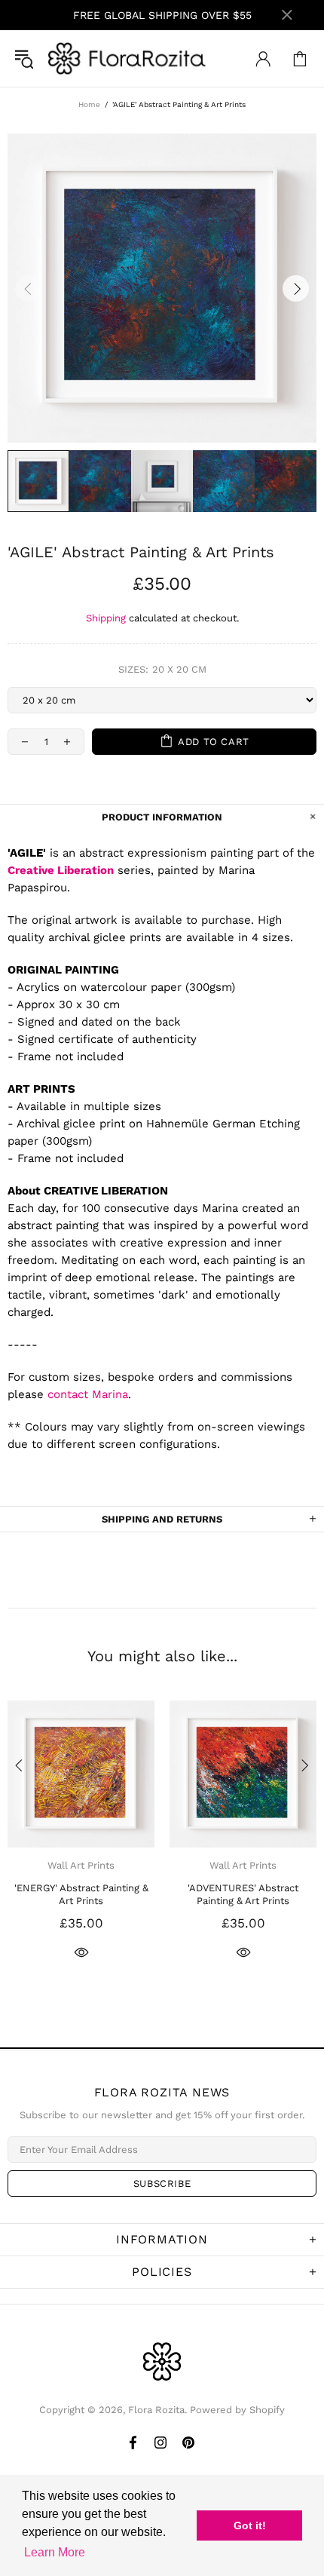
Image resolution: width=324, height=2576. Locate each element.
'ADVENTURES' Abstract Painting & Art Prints (243, 1894)
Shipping (106, 618)
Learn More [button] (55, 2552)
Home (89, 104)
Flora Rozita (127, 58)
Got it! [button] (250, 2525)
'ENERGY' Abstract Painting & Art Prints (81, 1894)
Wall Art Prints (81, 1865)
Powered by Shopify (237, 2410)
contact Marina (88, 1394)
